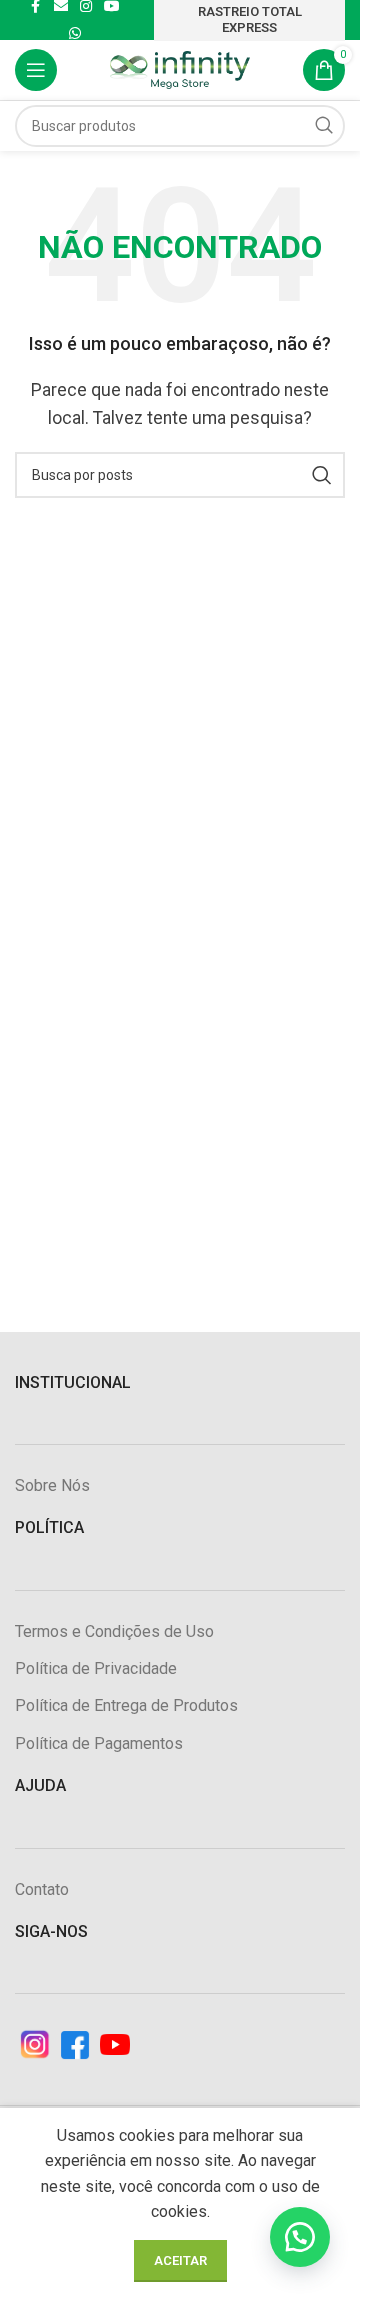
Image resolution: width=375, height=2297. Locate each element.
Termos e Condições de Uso (114, 1631)
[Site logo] (180, 68)
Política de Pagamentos (99, 1743)
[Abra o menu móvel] (36, 70)
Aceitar (180, 2260)
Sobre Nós (52, 1485)
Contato (42, 1889)
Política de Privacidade (96, 1668)
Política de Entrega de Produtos (126, 1705)
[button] (300, 2237)
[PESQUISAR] (324, 126)
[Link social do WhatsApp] (75, 33)
